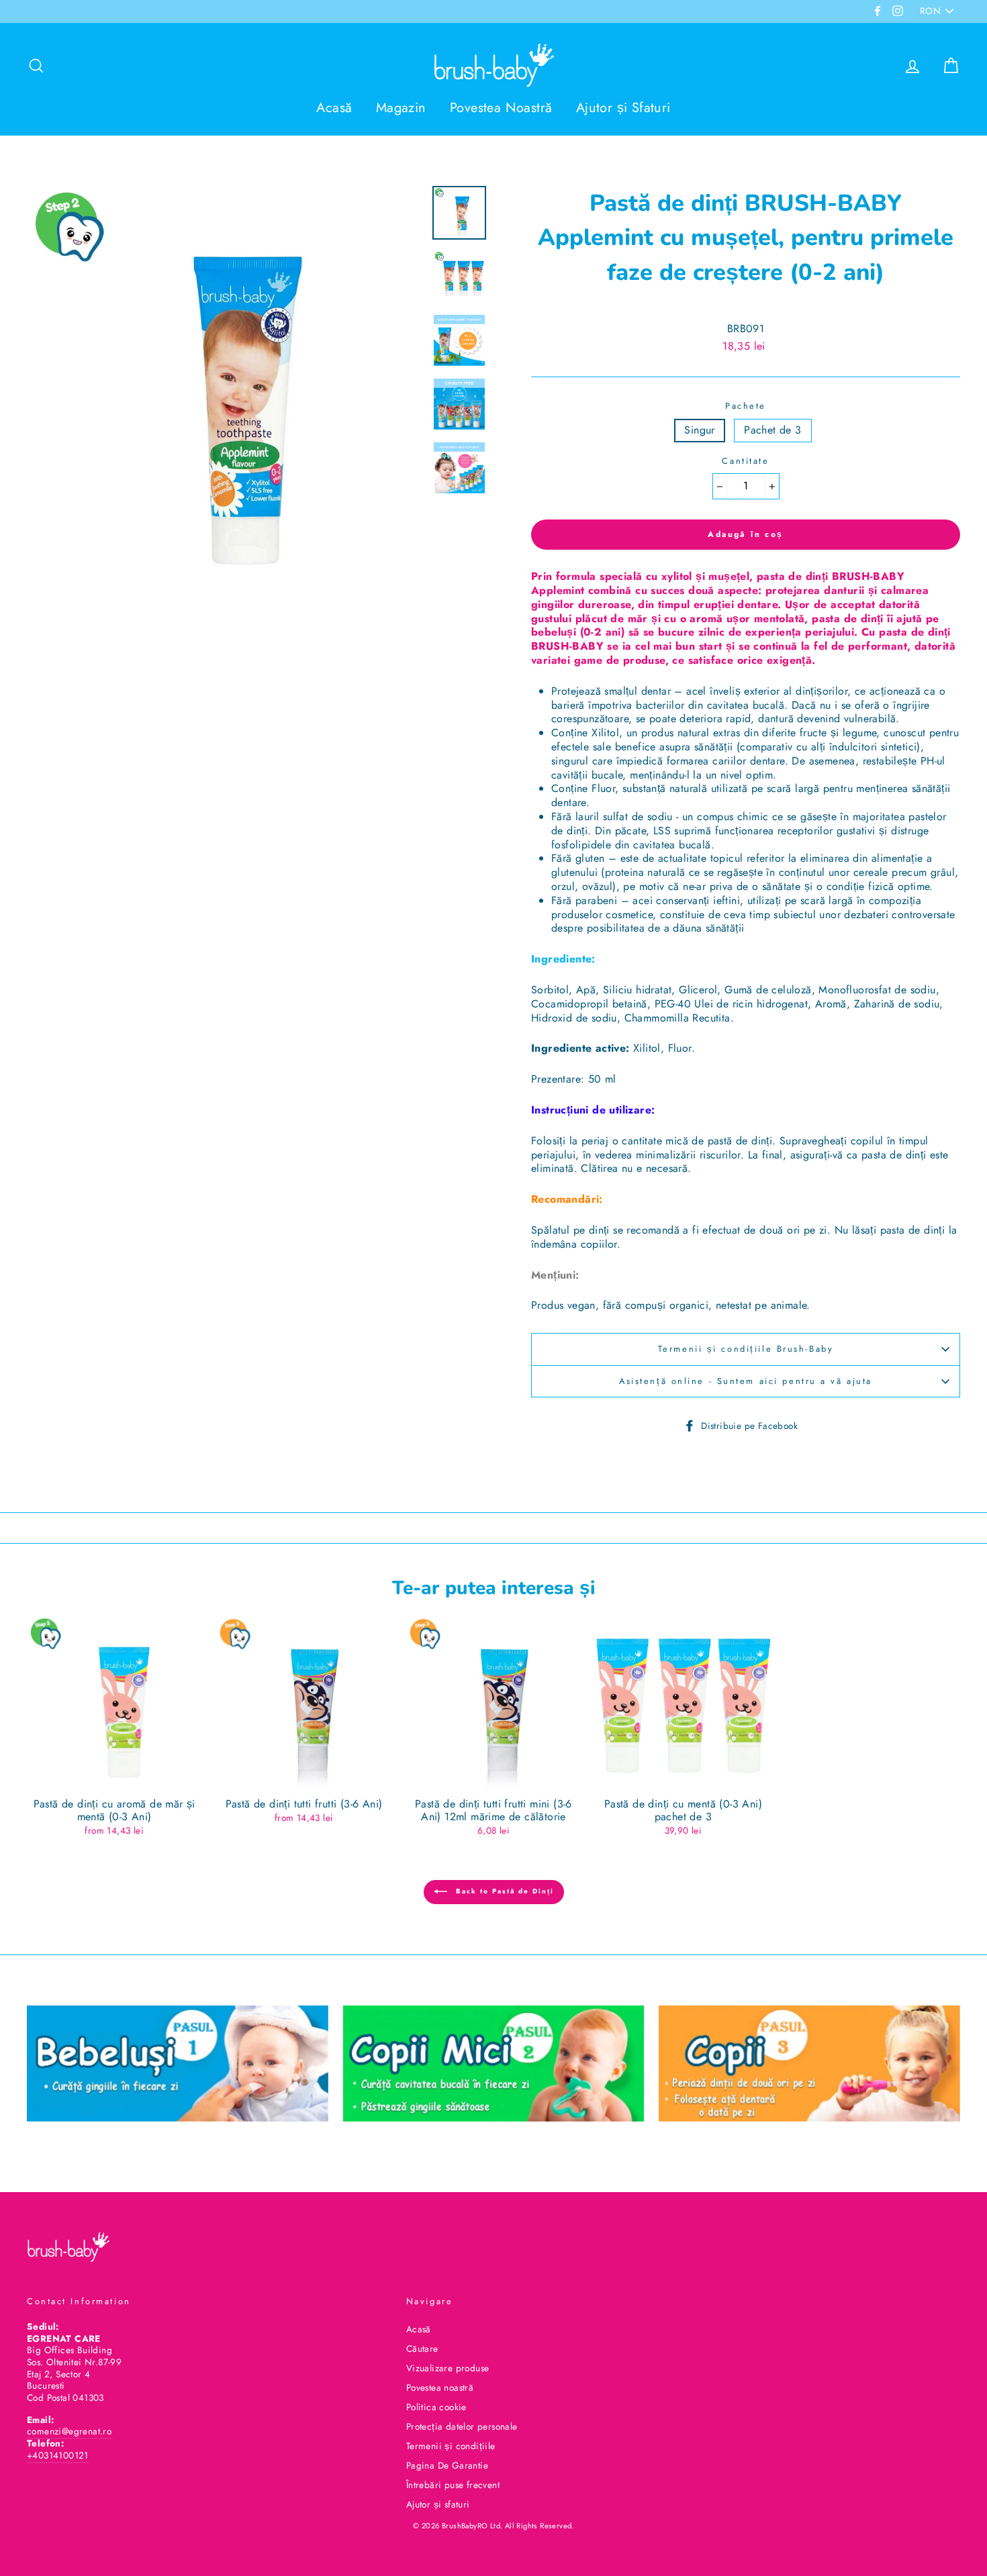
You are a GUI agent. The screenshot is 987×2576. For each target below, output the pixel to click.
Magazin (401, 108)
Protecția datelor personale (462, 2426)
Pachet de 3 (772, 430)
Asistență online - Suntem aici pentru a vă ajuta (746, 1381)
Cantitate (745, 461)
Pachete (746, 406)
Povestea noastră (440, 2387)
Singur (699, 430)
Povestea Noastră (501, 108)
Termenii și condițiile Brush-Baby (746, 1349)
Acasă (334, 108)
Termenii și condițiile (451, 2446)
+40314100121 (58, 2455)
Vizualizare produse (448, 2368)
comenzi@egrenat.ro (69, 2431)
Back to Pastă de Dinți (503, 1892)
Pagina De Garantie (447, 2465)
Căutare (422, 2348)
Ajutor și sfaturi (438, 2504)
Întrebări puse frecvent (453, 2485)
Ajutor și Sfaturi (623, 108)
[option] (225, 384)
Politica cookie (436, 2407)
